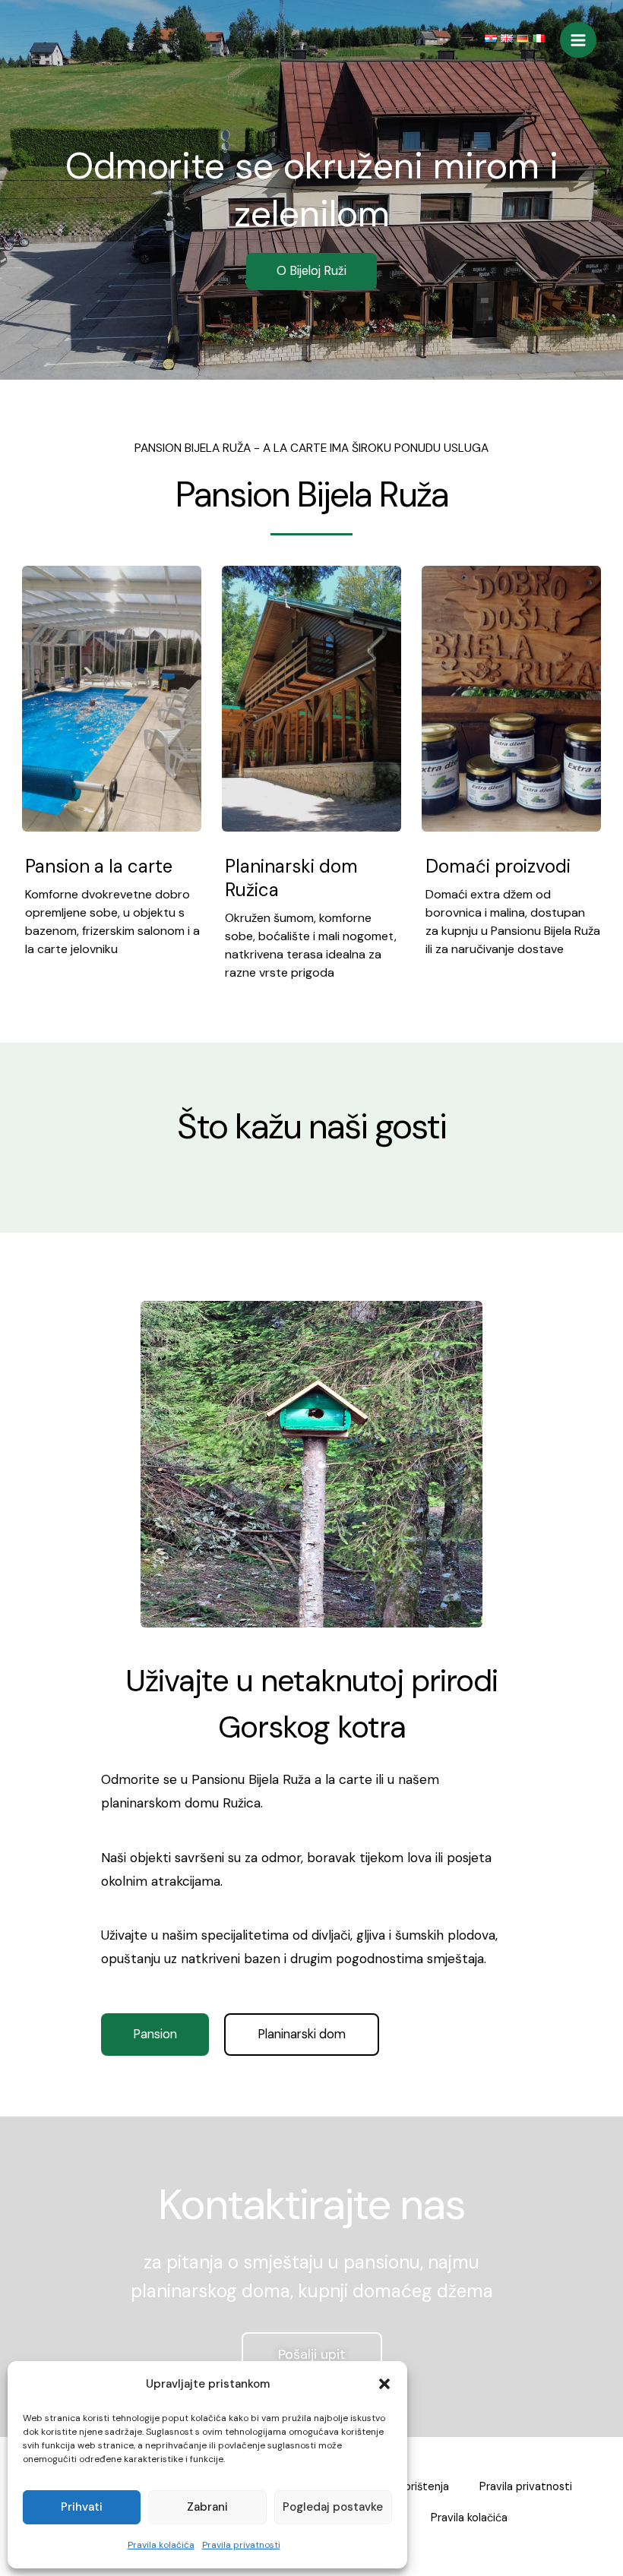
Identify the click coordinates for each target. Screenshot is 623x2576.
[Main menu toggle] (578, 40)
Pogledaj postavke (333, 2507)
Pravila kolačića (161, 2545)
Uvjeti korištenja (408, 2487)
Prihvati (82, 2507)
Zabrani (207, 2507)
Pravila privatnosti (241, 2545)
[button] (384, 2384)
